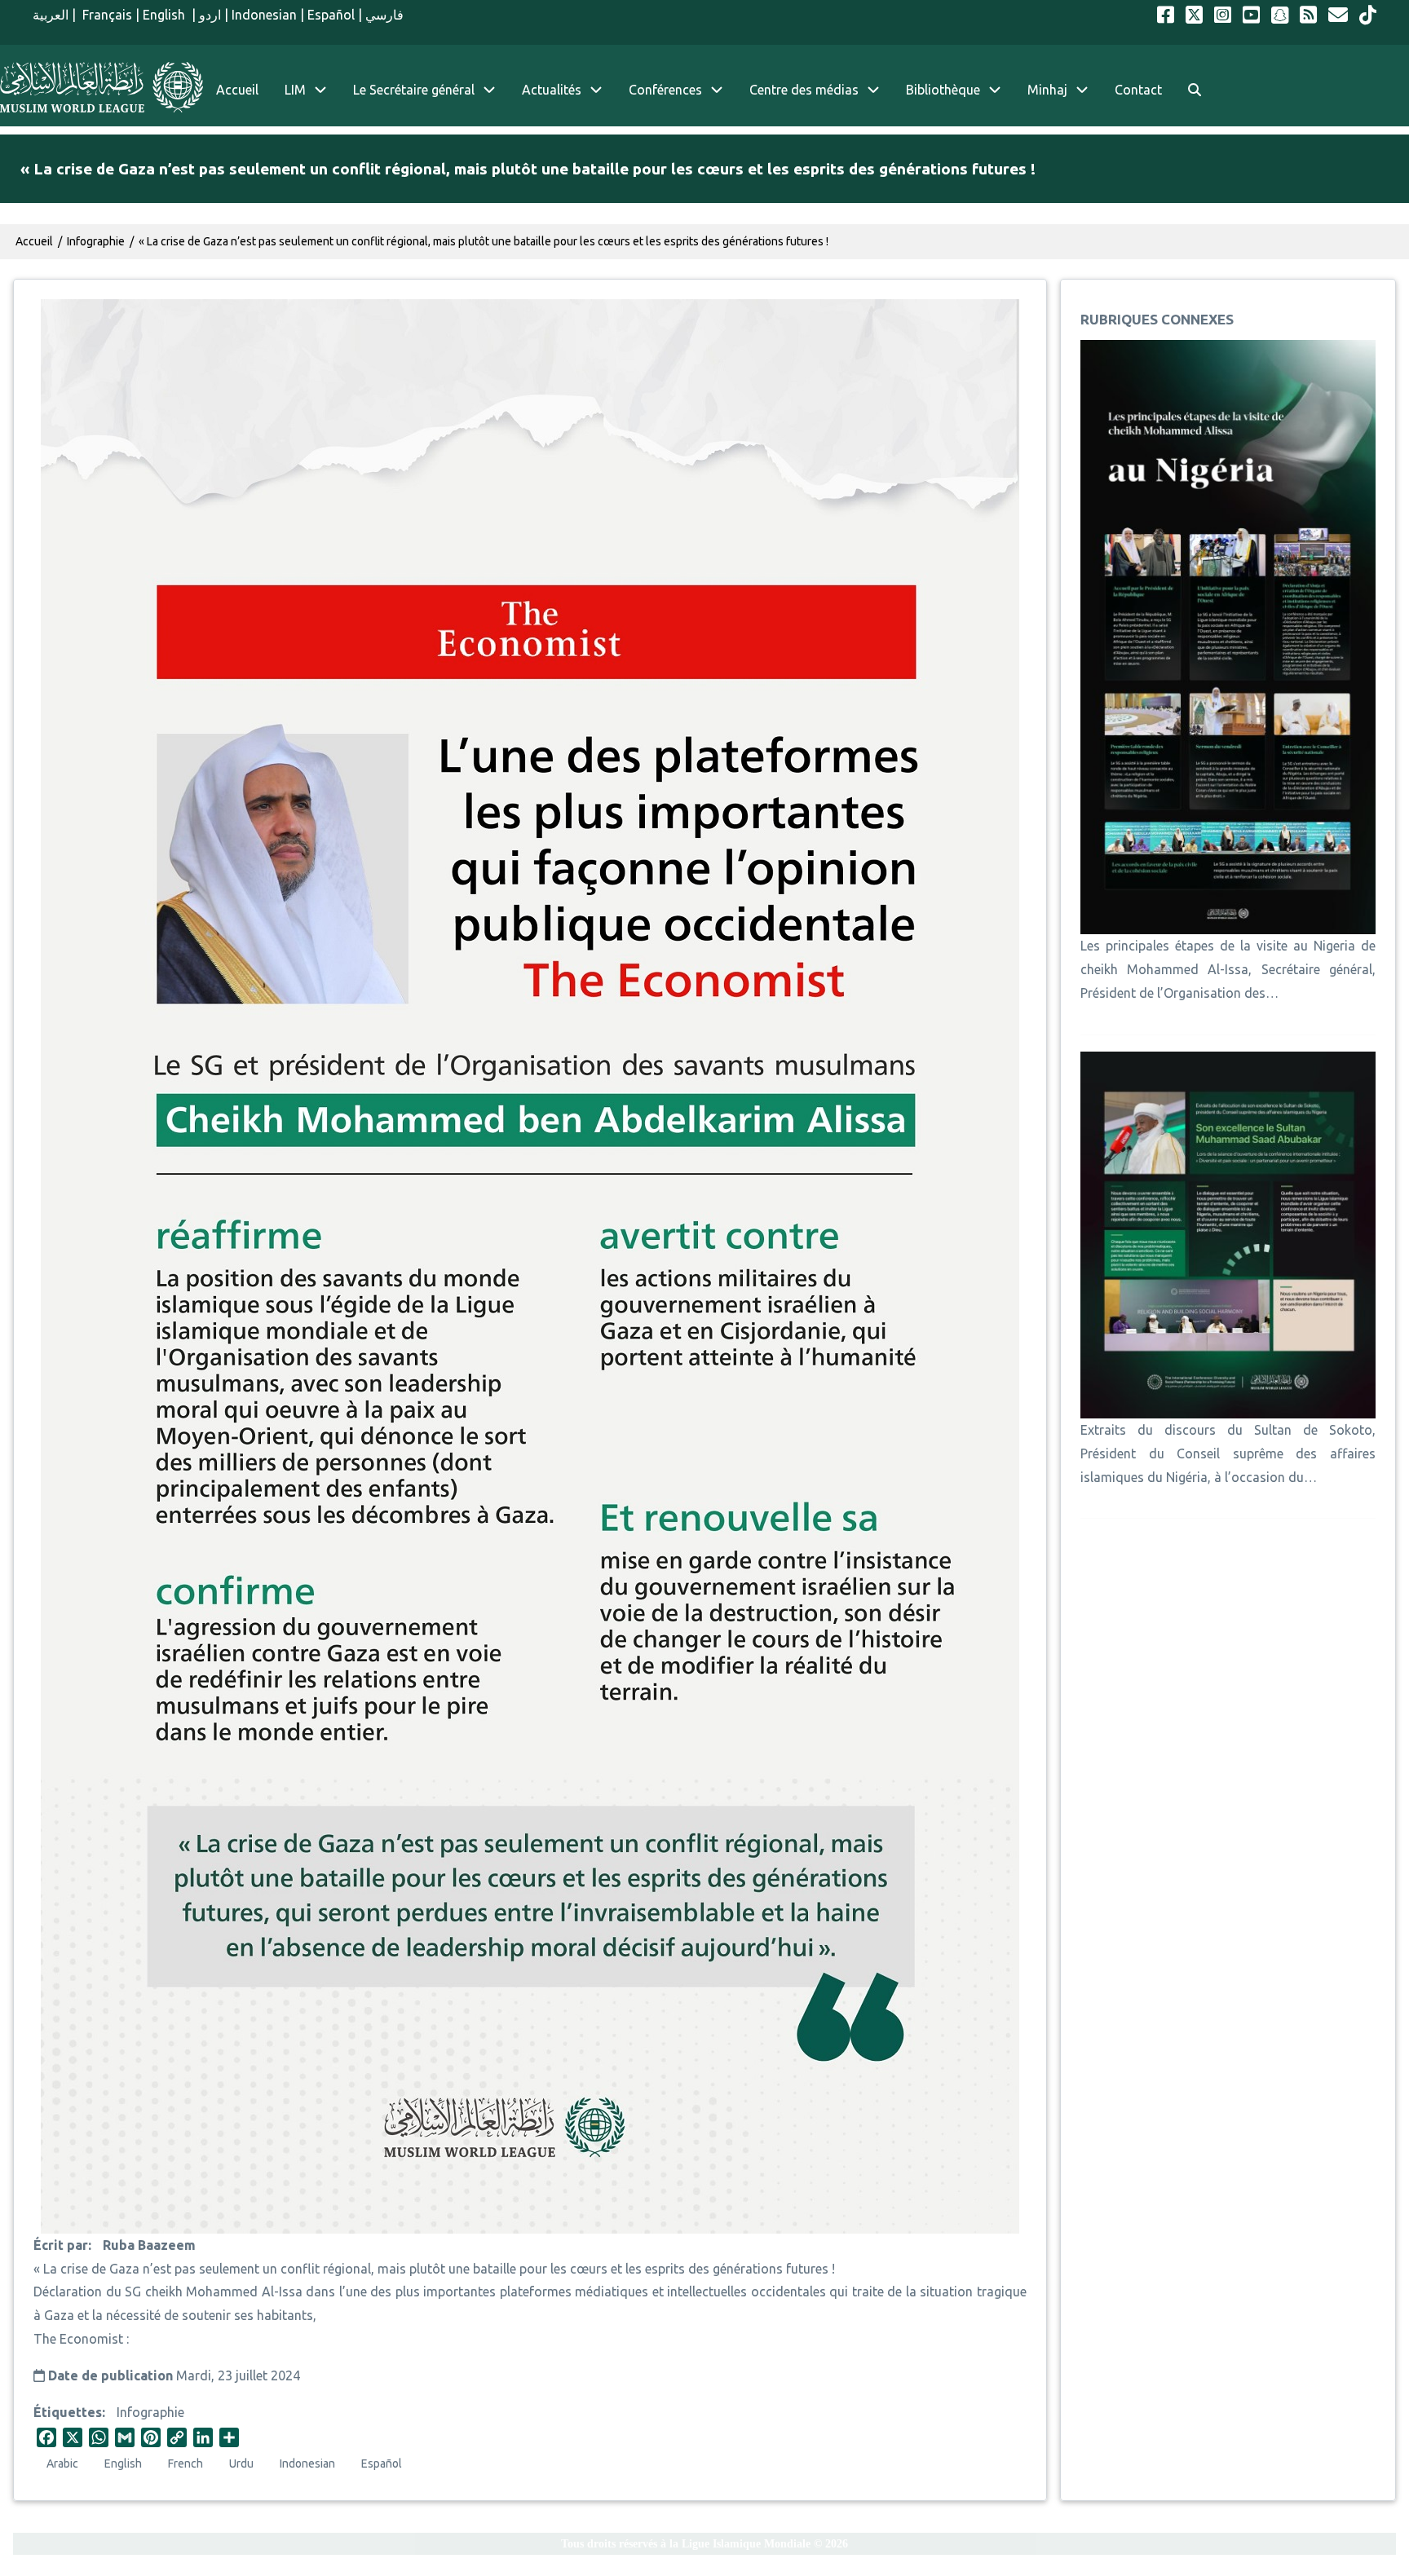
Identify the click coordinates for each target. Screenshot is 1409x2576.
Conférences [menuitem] (665, 90)
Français (106, 15)
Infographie (150, 2412)
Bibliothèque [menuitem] (943, 90)
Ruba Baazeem (149, 2245)
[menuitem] (1195, 90)
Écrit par (61, 2245)
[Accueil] (102, 87)
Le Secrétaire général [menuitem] (414, 90)
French (186, 2464)
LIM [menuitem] (295, 90)
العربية (51, 15)
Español (331, 15)
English (166, 15)
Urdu (241, 2464)
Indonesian (264, 15)
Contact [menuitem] (1138, 90)
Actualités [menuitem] (552, 90)
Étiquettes (68, 2412)
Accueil (34, 241)
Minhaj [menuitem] (1047, 90)
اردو (210, 15)
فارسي (384, 15)
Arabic (62, 2464)
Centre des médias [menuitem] (804, 90)
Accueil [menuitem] (237, 90)
